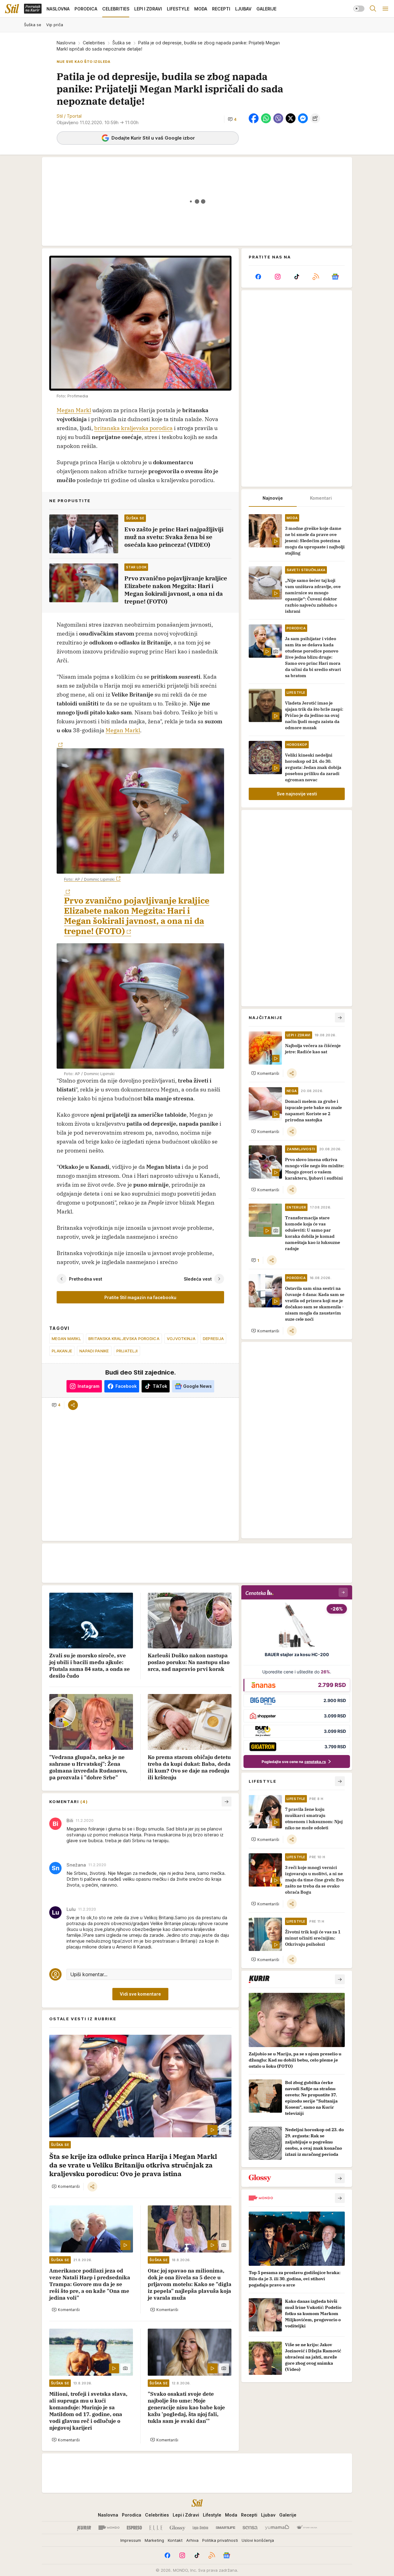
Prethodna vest (86, 1279)
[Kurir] (84, 2528)
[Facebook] (258, 277)
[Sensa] (250, 2528)
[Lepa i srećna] (200, 2528)
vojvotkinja (181, 1339)
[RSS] (316, 277)
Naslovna (66, 43)
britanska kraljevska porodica (133, 428)
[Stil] (12, 9)
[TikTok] (297, 277)
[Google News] (335, 277)
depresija (213, 1339)
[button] (232, 119)
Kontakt (175, 2540)
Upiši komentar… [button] (89, 1974)
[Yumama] (277, 2528)
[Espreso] (134, 2528)
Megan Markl (74, 410)
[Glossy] (177, 2528)
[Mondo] (109, 2528)
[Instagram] (277, 277)
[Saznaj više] (340, 1979)
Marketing (154, 2540)
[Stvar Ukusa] (307, 2528)
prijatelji (127, 1351)
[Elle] (156, 2528)
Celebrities (94, 43)
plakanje (62, 1351)
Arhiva (192, 2540)
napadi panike (94, 1351)
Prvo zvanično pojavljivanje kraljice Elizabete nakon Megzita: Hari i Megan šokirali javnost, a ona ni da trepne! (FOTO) (137, 916)
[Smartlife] (225, 2528)
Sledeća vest (198, 1279)
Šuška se (122, 43)
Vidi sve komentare (140, 1994)
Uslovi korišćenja (258, 2540)
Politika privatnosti (220, 2540)
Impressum (131, 2540)
